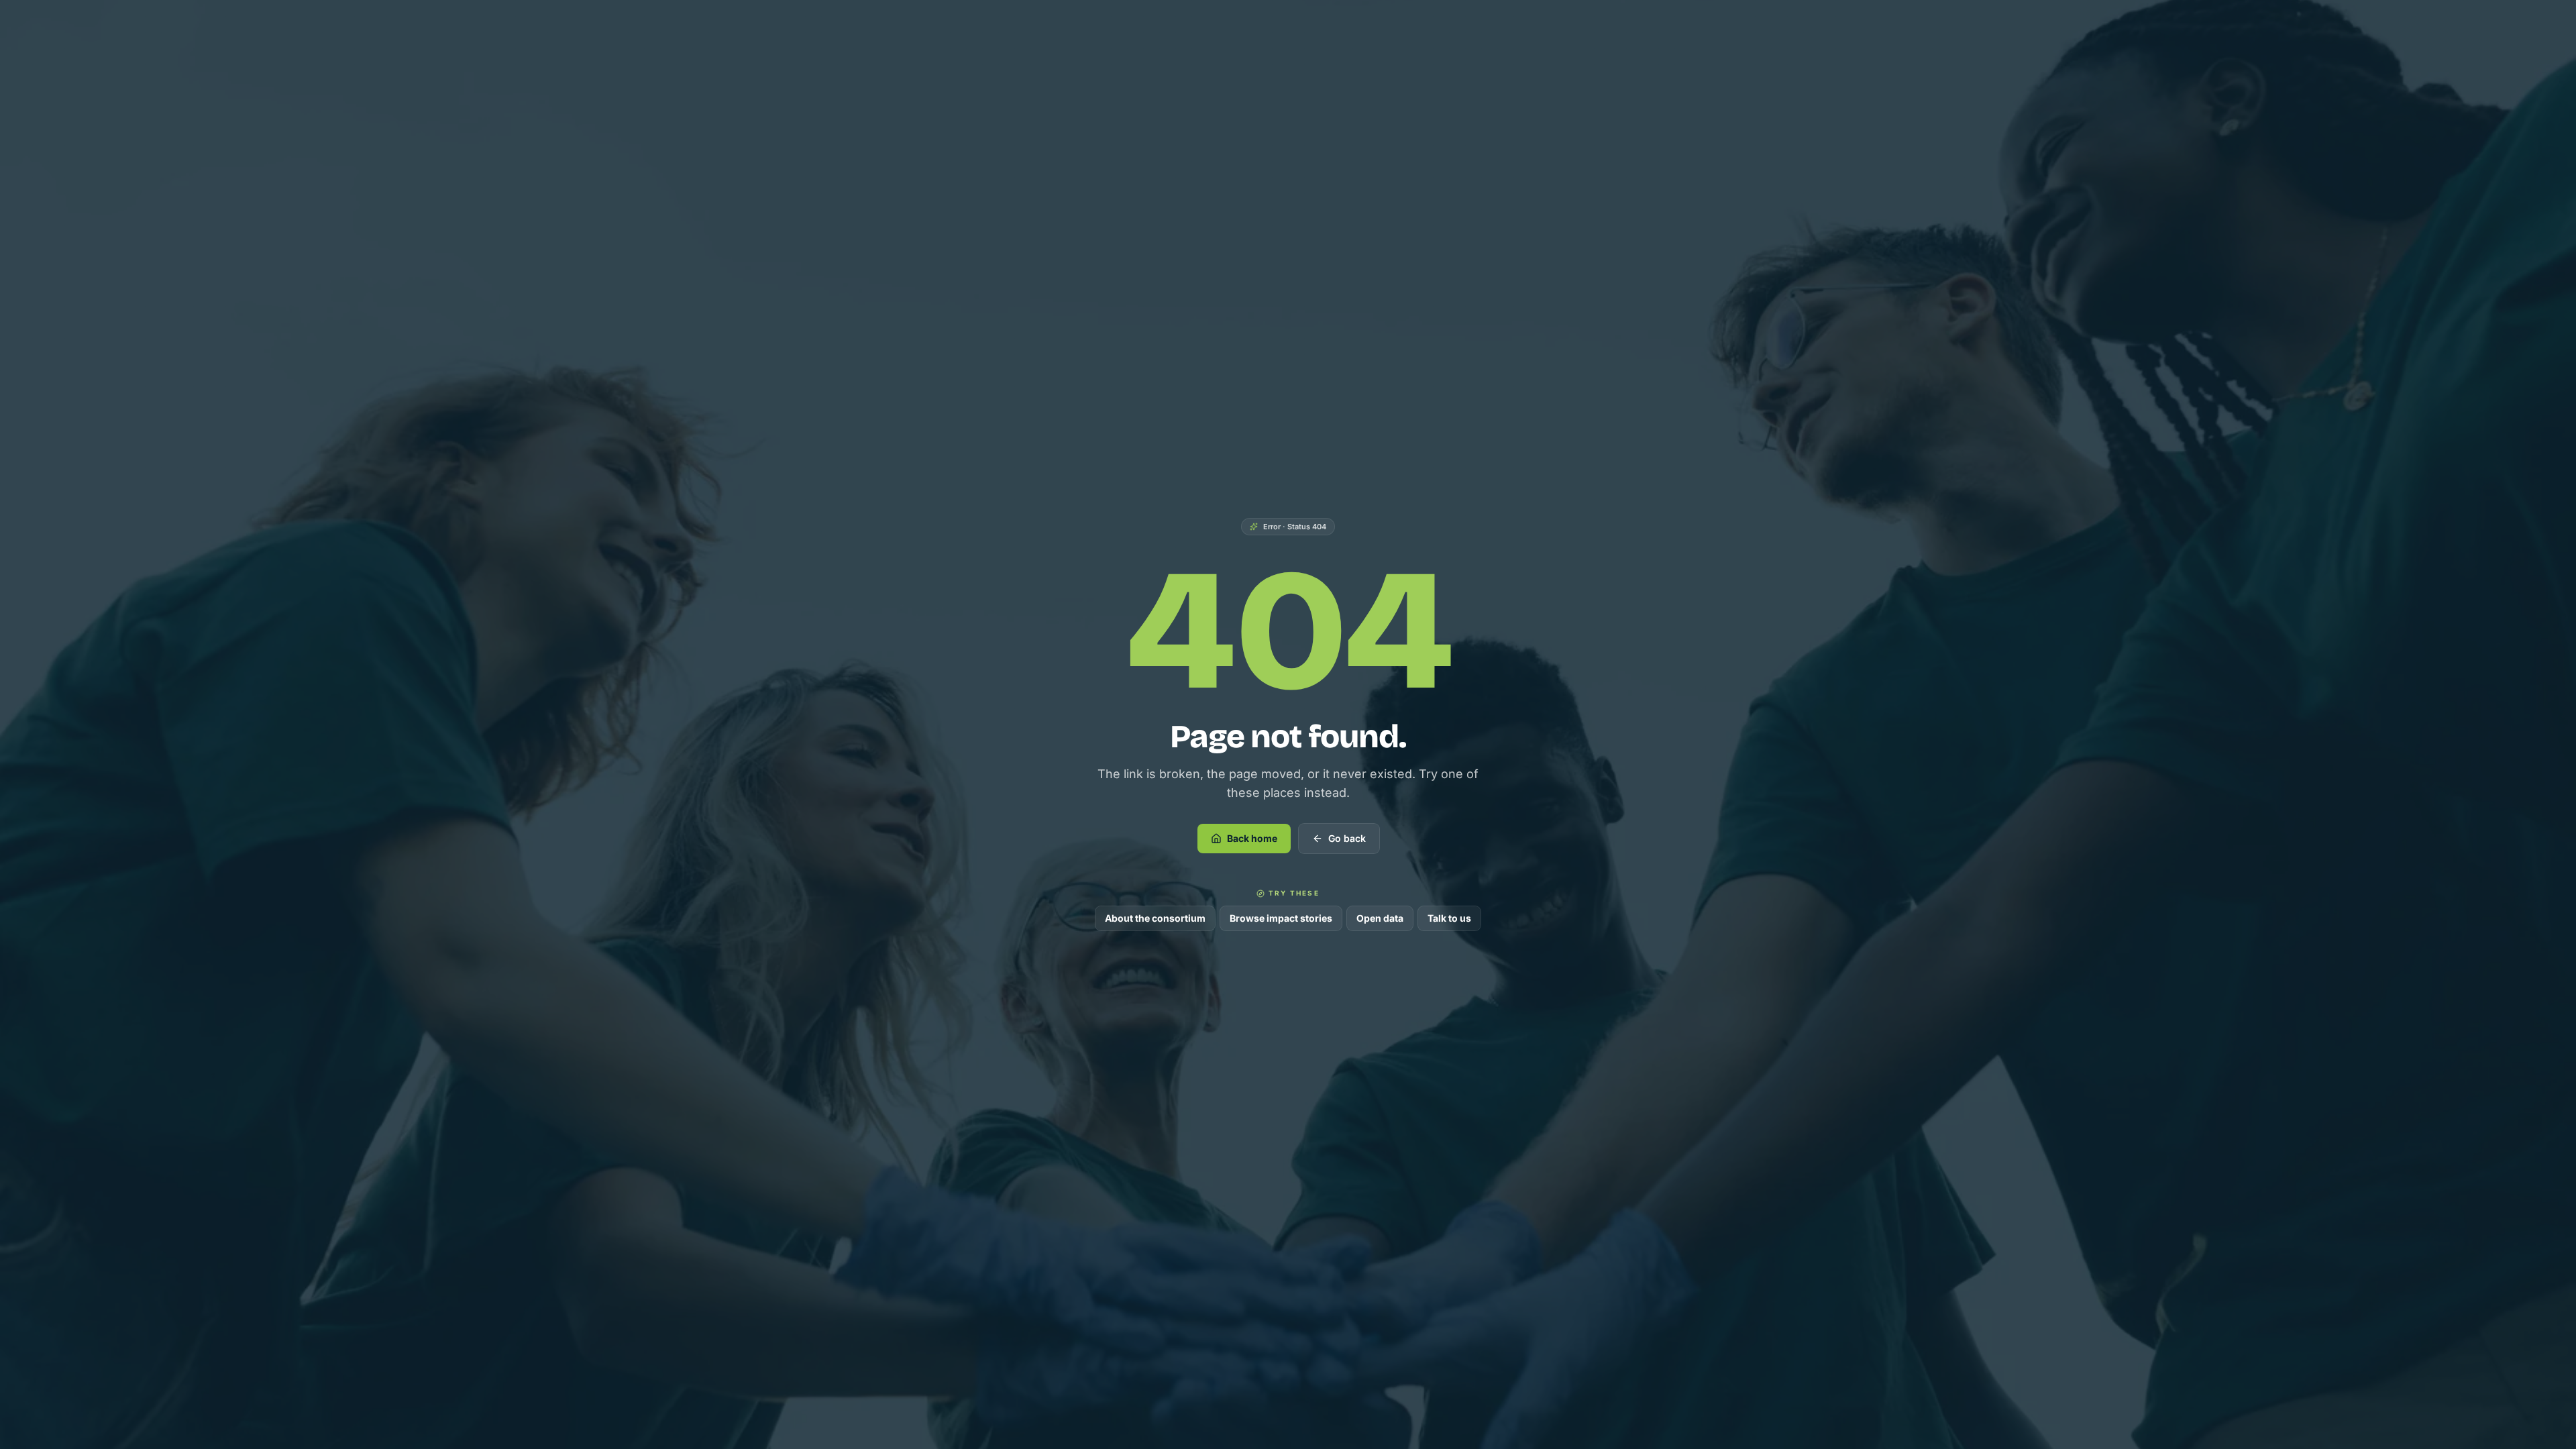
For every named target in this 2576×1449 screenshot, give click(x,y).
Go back (1347, 838)
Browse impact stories (1281, 918)
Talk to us (1449, 918)
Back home (1252, 838)
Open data (1380, 918)
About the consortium (1155, 918)
